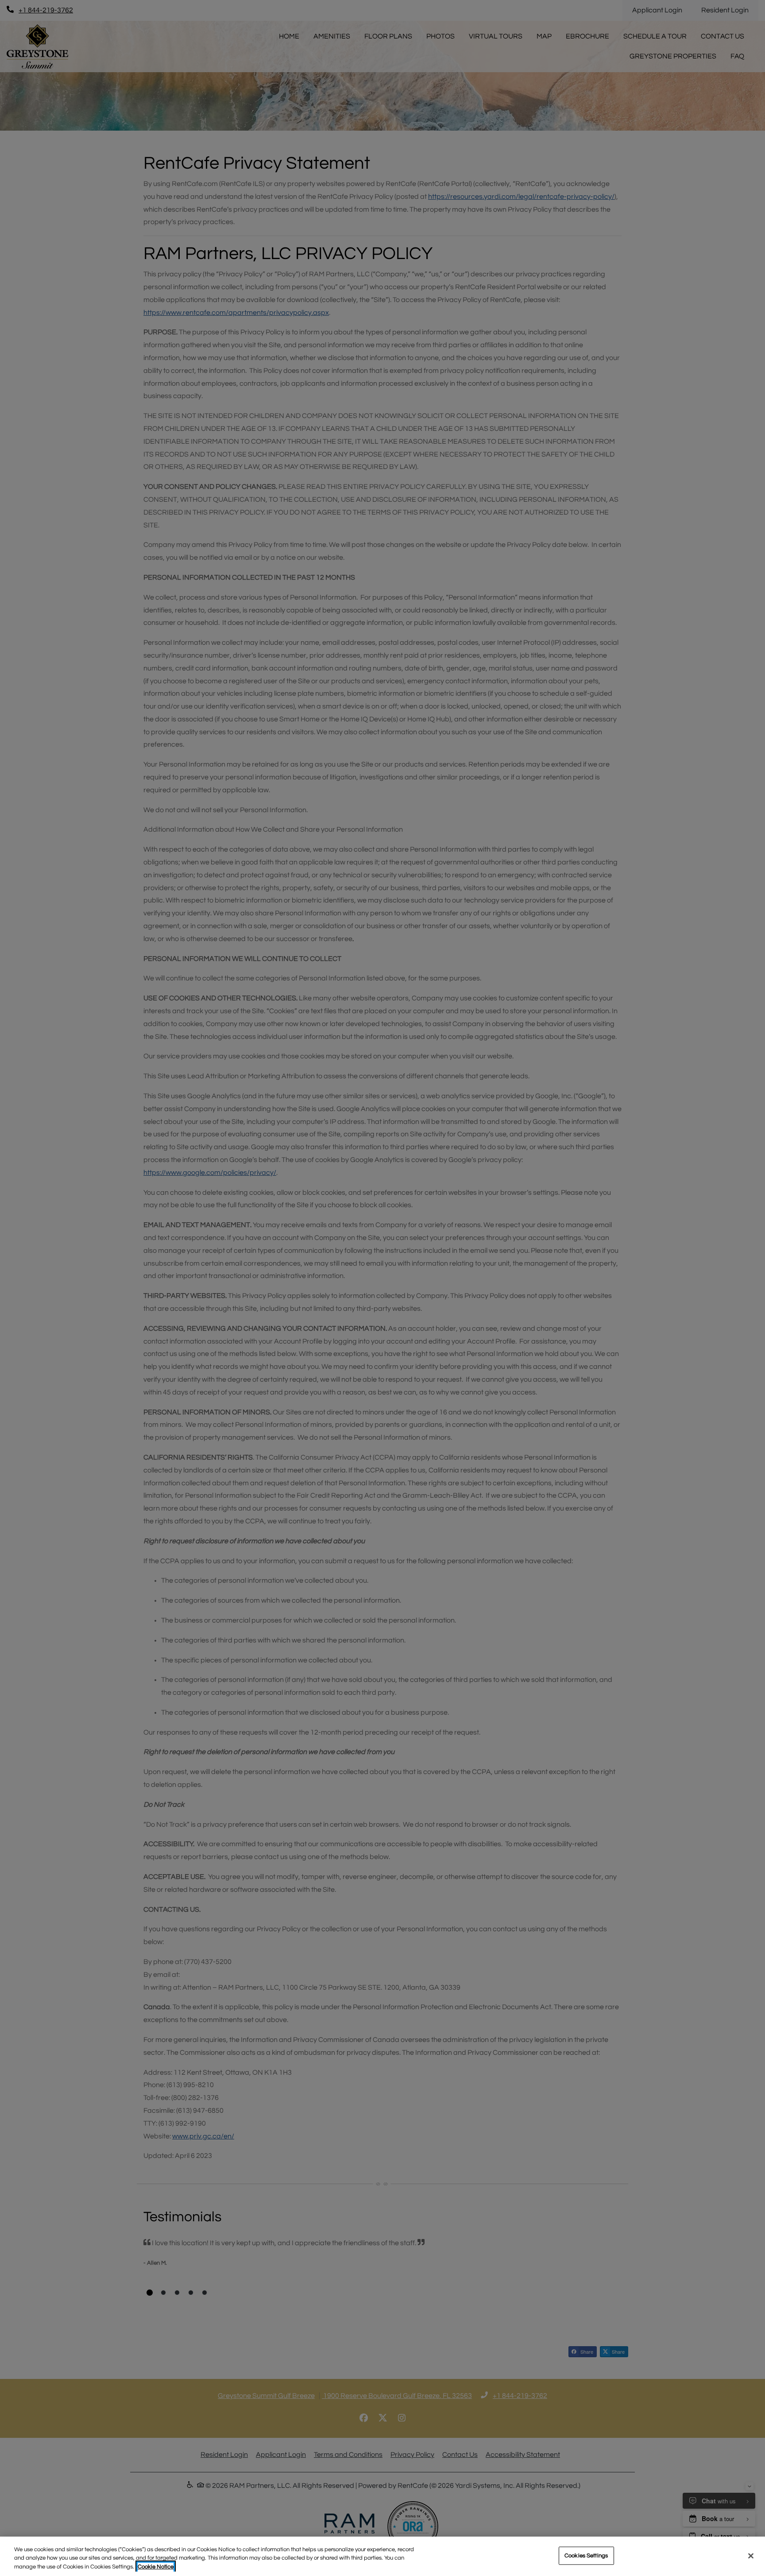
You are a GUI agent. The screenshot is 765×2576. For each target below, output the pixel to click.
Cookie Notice (156, 2567)
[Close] (751, 2556)
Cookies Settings (586, 2555)
